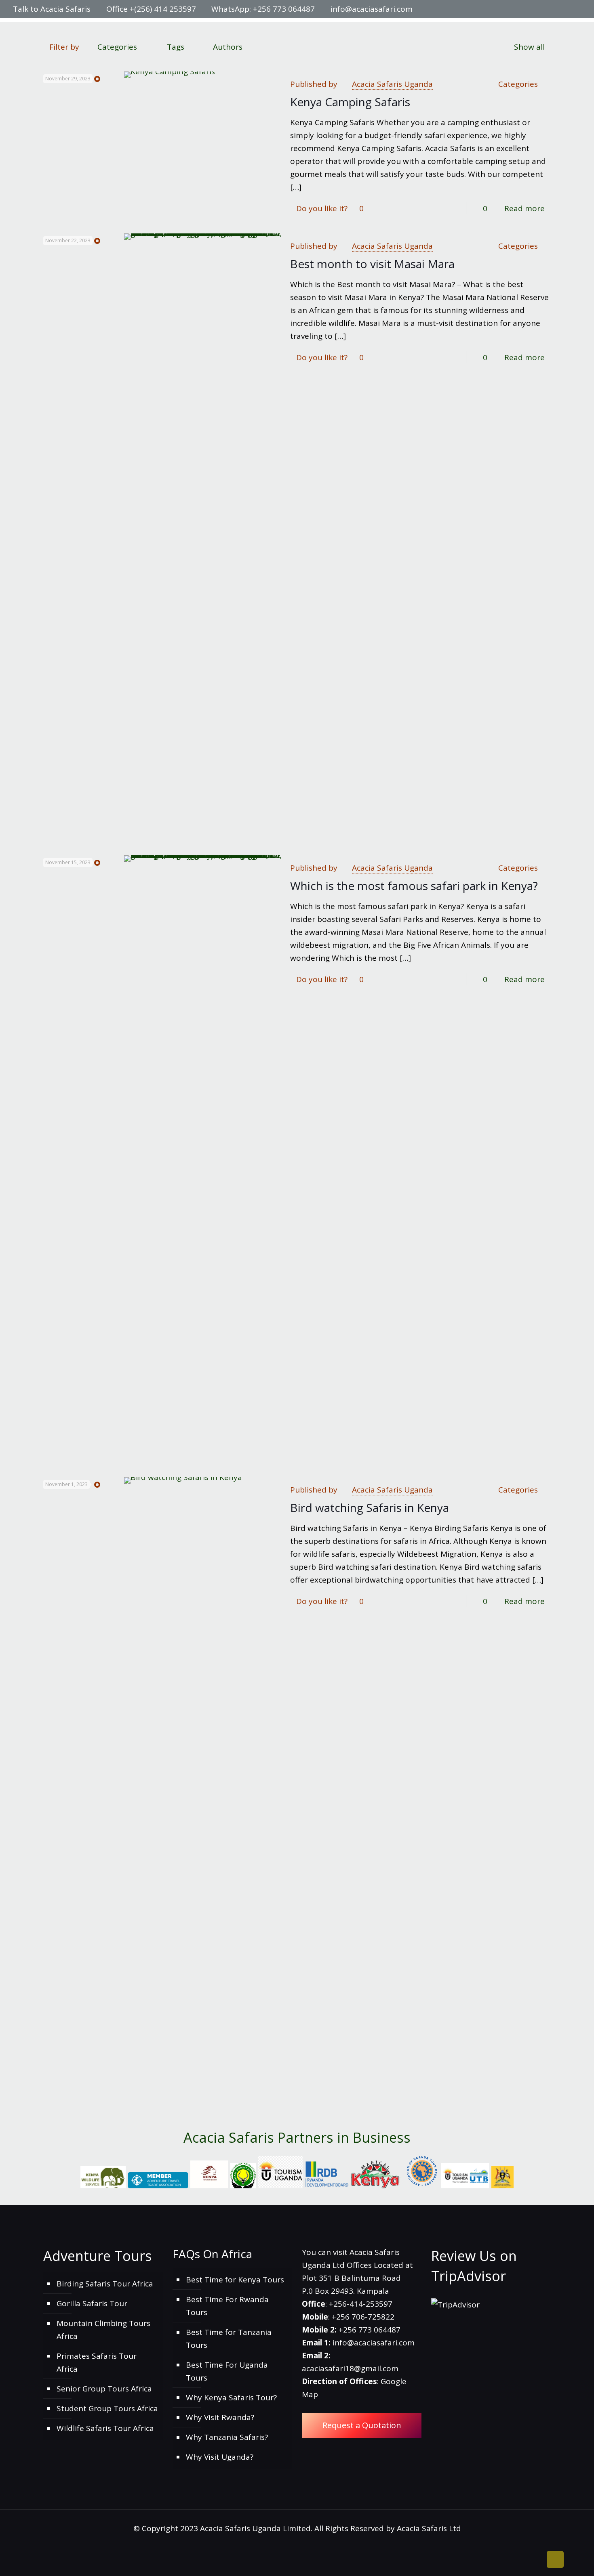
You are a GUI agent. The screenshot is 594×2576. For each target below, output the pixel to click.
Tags (176, 47)
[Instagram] (566, 9)
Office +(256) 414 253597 (151, 9)
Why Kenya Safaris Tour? (231, 2398)
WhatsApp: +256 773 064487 (263, 9)
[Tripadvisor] (577, 9)
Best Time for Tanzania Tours (229, 2339)
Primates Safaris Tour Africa (97, 2362)
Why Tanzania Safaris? (227, 2437)
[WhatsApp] (522, 9)
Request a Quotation (362, 2425)
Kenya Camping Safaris (350, 102)
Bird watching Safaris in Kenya (370, 1507)
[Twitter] (544, 9)
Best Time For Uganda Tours (227, 2371)
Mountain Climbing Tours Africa (103, 2330)
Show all (529, 47)
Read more (524, 208)
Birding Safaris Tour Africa (105, 2284)
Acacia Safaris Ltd (429, 2528)
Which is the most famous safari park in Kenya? (414, 886)
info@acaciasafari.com (372, 9)
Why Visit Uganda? (220, 2457)
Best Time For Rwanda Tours (227, 2306)
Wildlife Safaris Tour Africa (105, 2428)
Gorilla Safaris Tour (92, 2303)
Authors (228, 47)
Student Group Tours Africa (107, 2408)
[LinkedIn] (555, 9)
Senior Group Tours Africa (104, 2389)
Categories (117, 47)
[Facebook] (533, 9)
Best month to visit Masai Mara (372, 264)
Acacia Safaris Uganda (392, 84)
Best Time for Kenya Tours (235, 2280)
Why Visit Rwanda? (220, 2417)
